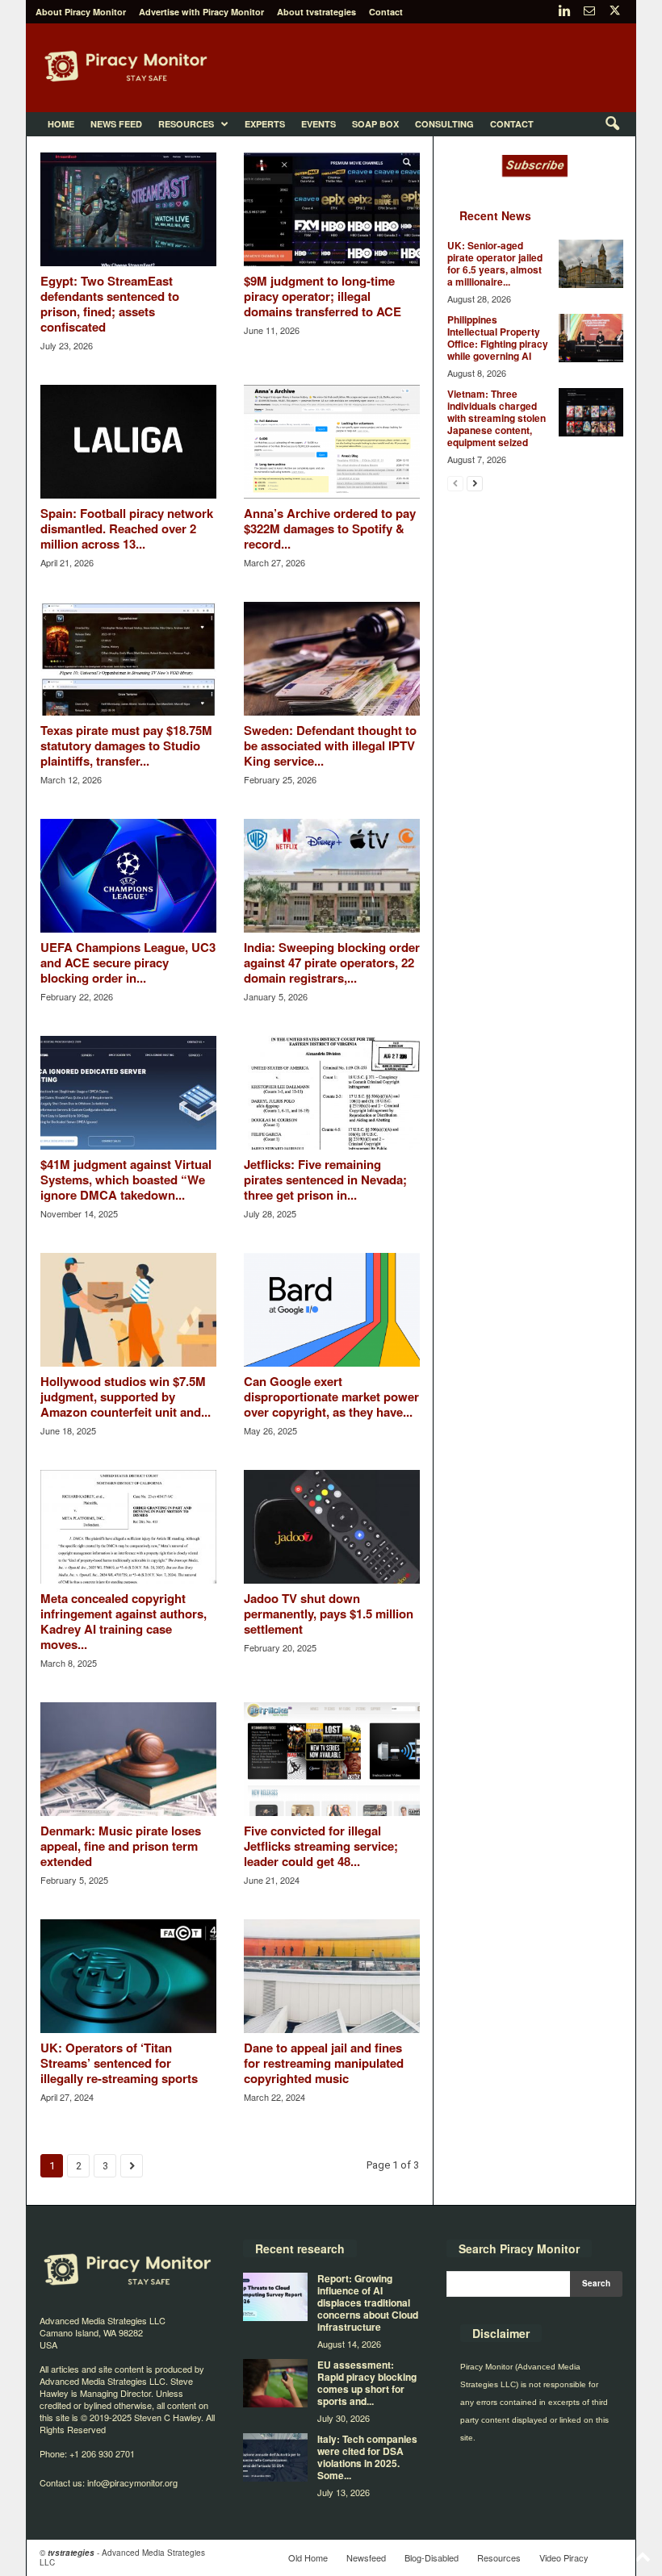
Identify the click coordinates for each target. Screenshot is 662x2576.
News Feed (116, 124)
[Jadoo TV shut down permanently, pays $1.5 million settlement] (332, 1527)
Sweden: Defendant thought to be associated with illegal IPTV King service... (330, 745)
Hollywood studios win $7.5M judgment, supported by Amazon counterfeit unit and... (126, 1397)
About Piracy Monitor (81, 12)
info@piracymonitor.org (132, 2482)
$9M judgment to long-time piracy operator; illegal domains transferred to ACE (323, 296)
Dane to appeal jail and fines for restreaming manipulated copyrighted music (324, 2063)
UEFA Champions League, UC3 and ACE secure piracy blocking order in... (128, 962)
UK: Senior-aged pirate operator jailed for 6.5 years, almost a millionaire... (495, 263)
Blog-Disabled (432, 2557)
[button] (612, 124)
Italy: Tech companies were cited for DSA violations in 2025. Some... (367, 2457)
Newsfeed (366, 2557)
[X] (614, 12)
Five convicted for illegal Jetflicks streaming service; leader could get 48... (321, 1846)
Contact (386, 12)
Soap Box (375, 124)
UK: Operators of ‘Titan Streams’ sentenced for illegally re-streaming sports (119, 2063)
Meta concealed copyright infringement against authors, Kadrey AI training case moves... (124, 1621)
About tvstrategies (316, 12)
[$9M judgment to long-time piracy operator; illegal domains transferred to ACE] (332, 209)
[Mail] (589, 12)
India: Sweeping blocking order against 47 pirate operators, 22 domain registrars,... (332, 962)
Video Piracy (564, 2557)
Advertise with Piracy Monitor (201, 12)
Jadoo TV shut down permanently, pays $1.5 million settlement (329, 1614)
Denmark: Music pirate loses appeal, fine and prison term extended (121, 1846)
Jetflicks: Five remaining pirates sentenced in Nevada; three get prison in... (325, 1179)
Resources (186, 124)
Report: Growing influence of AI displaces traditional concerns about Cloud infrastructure (368, 2303)
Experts (265, 124)
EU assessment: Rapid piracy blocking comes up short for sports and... (367, 2383)
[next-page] (475, 483)
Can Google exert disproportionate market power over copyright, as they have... (331, 1397)
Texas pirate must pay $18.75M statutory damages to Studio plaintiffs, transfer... (126, 745)
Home (61, 124)
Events (318, 124)
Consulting (444, 124)
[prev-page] (455, 483)
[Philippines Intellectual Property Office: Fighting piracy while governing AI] (591, 338)
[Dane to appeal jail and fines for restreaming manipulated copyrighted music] (332, 1976)
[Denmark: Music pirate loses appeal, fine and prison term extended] (128, 1759)
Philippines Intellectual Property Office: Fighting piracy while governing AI (498, 338)
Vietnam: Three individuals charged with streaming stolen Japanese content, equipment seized (497, 418)
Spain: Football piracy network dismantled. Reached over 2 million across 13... (127, 528)
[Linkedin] (564, 12)
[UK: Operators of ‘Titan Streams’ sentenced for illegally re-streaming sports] (128, 1976)
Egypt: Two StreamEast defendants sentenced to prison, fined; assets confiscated (110, 304)
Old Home (308, 2557)
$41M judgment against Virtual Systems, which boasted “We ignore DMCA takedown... (126, 1179)
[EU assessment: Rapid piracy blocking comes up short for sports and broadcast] (275, 2383)
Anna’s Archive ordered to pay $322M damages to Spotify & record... (330, 528)
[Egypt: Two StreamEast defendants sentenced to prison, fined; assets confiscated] (128, 209)
